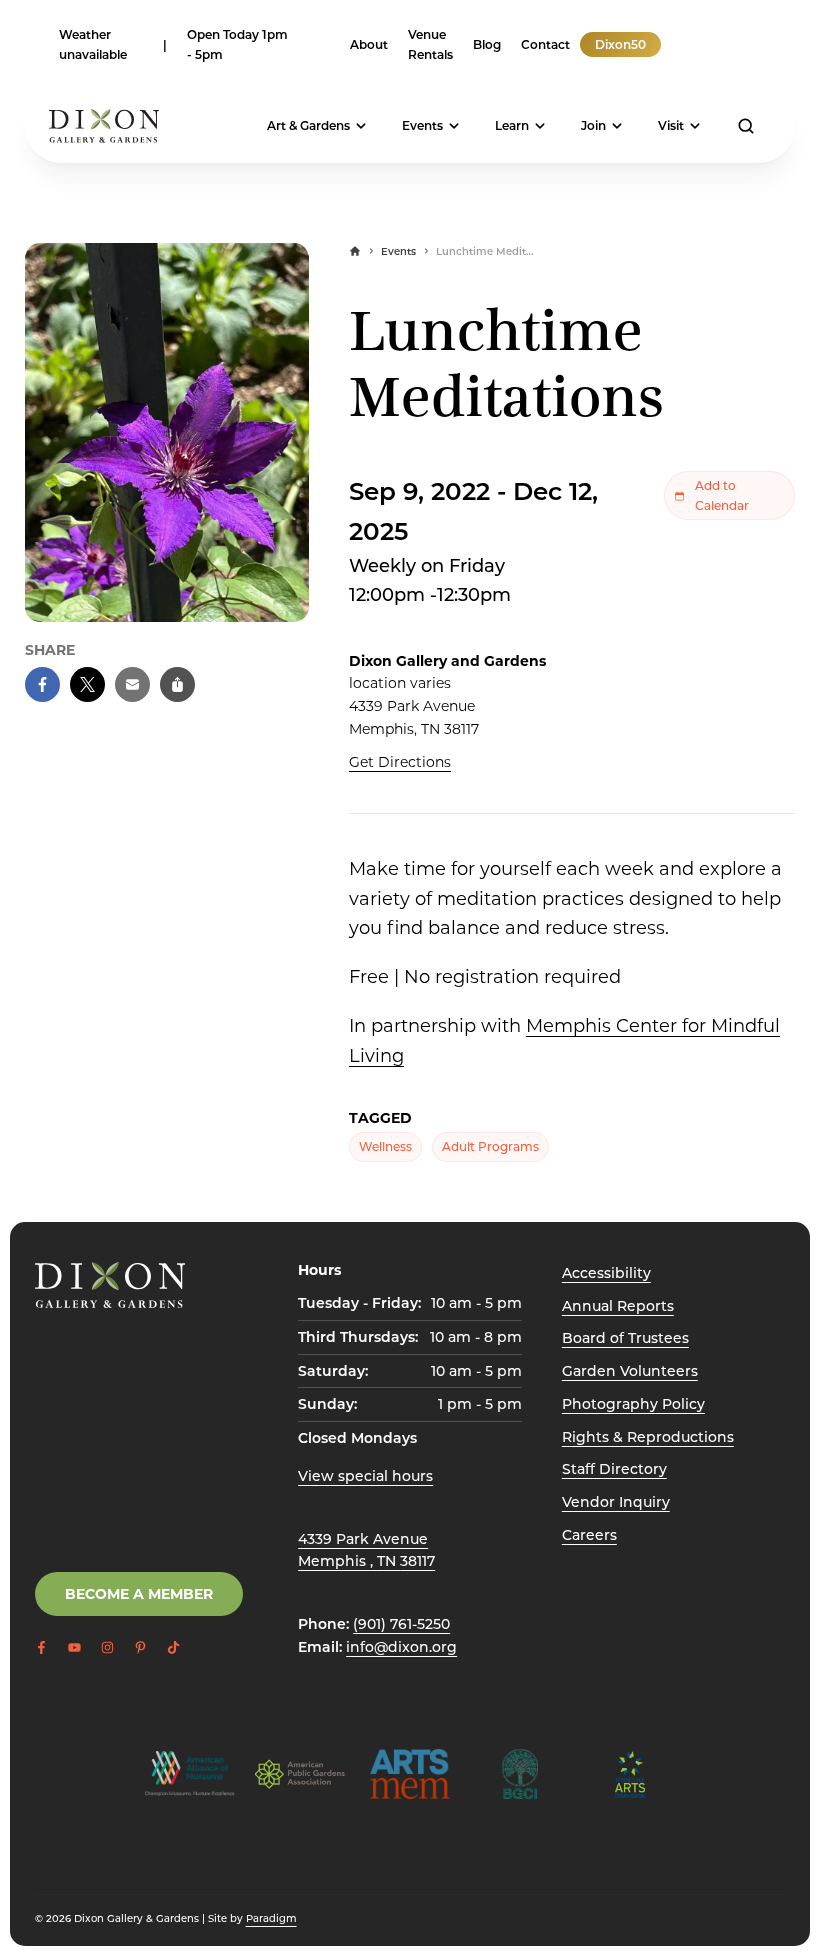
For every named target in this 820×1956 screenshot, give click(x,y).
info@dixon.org (401, 1646)
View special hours (365, 1475)
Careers (589, 1534)
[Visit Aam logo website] (190, 1774)
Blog (487, 44)
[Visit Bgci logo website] (520, 1774)
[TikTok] (751, 44)
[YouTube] (691, 44)
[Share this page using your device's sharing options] (177, 684)
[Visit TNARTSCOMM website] (630, 1774)
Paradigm (271, 1918)
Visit (671, 125)
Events (422, 125)
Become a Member (139, 1593)
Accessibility (606, 1272)
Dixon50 (620, 44)
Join (593, 125)
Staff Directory (614, 1468)
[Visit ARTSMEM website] (410, 1774)
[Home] (355, 251)
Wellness (385, 1146)
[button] (42, 684)
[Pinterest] (731, 44)
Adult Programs (490, 1146)
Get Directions (400, 761)
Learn (512, 125)
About (369, 44)
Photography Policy (633, 1403)
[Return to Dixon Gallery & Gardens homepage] (110, 1285)
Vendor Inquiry (616, 1501)
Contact (545, 44)
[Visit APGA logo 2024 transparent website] (300, 1774)
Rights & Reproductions (648, 1436)
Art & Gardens (308, 125)
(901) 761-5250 (401, 1623)
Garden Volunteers (630, 1370)
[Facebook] (671, 44)
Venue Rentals (430, 44)
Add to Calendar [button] (722, 495)
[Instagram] (711, 44)
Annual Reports (618, 1305)
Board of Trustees (625, 1337)
